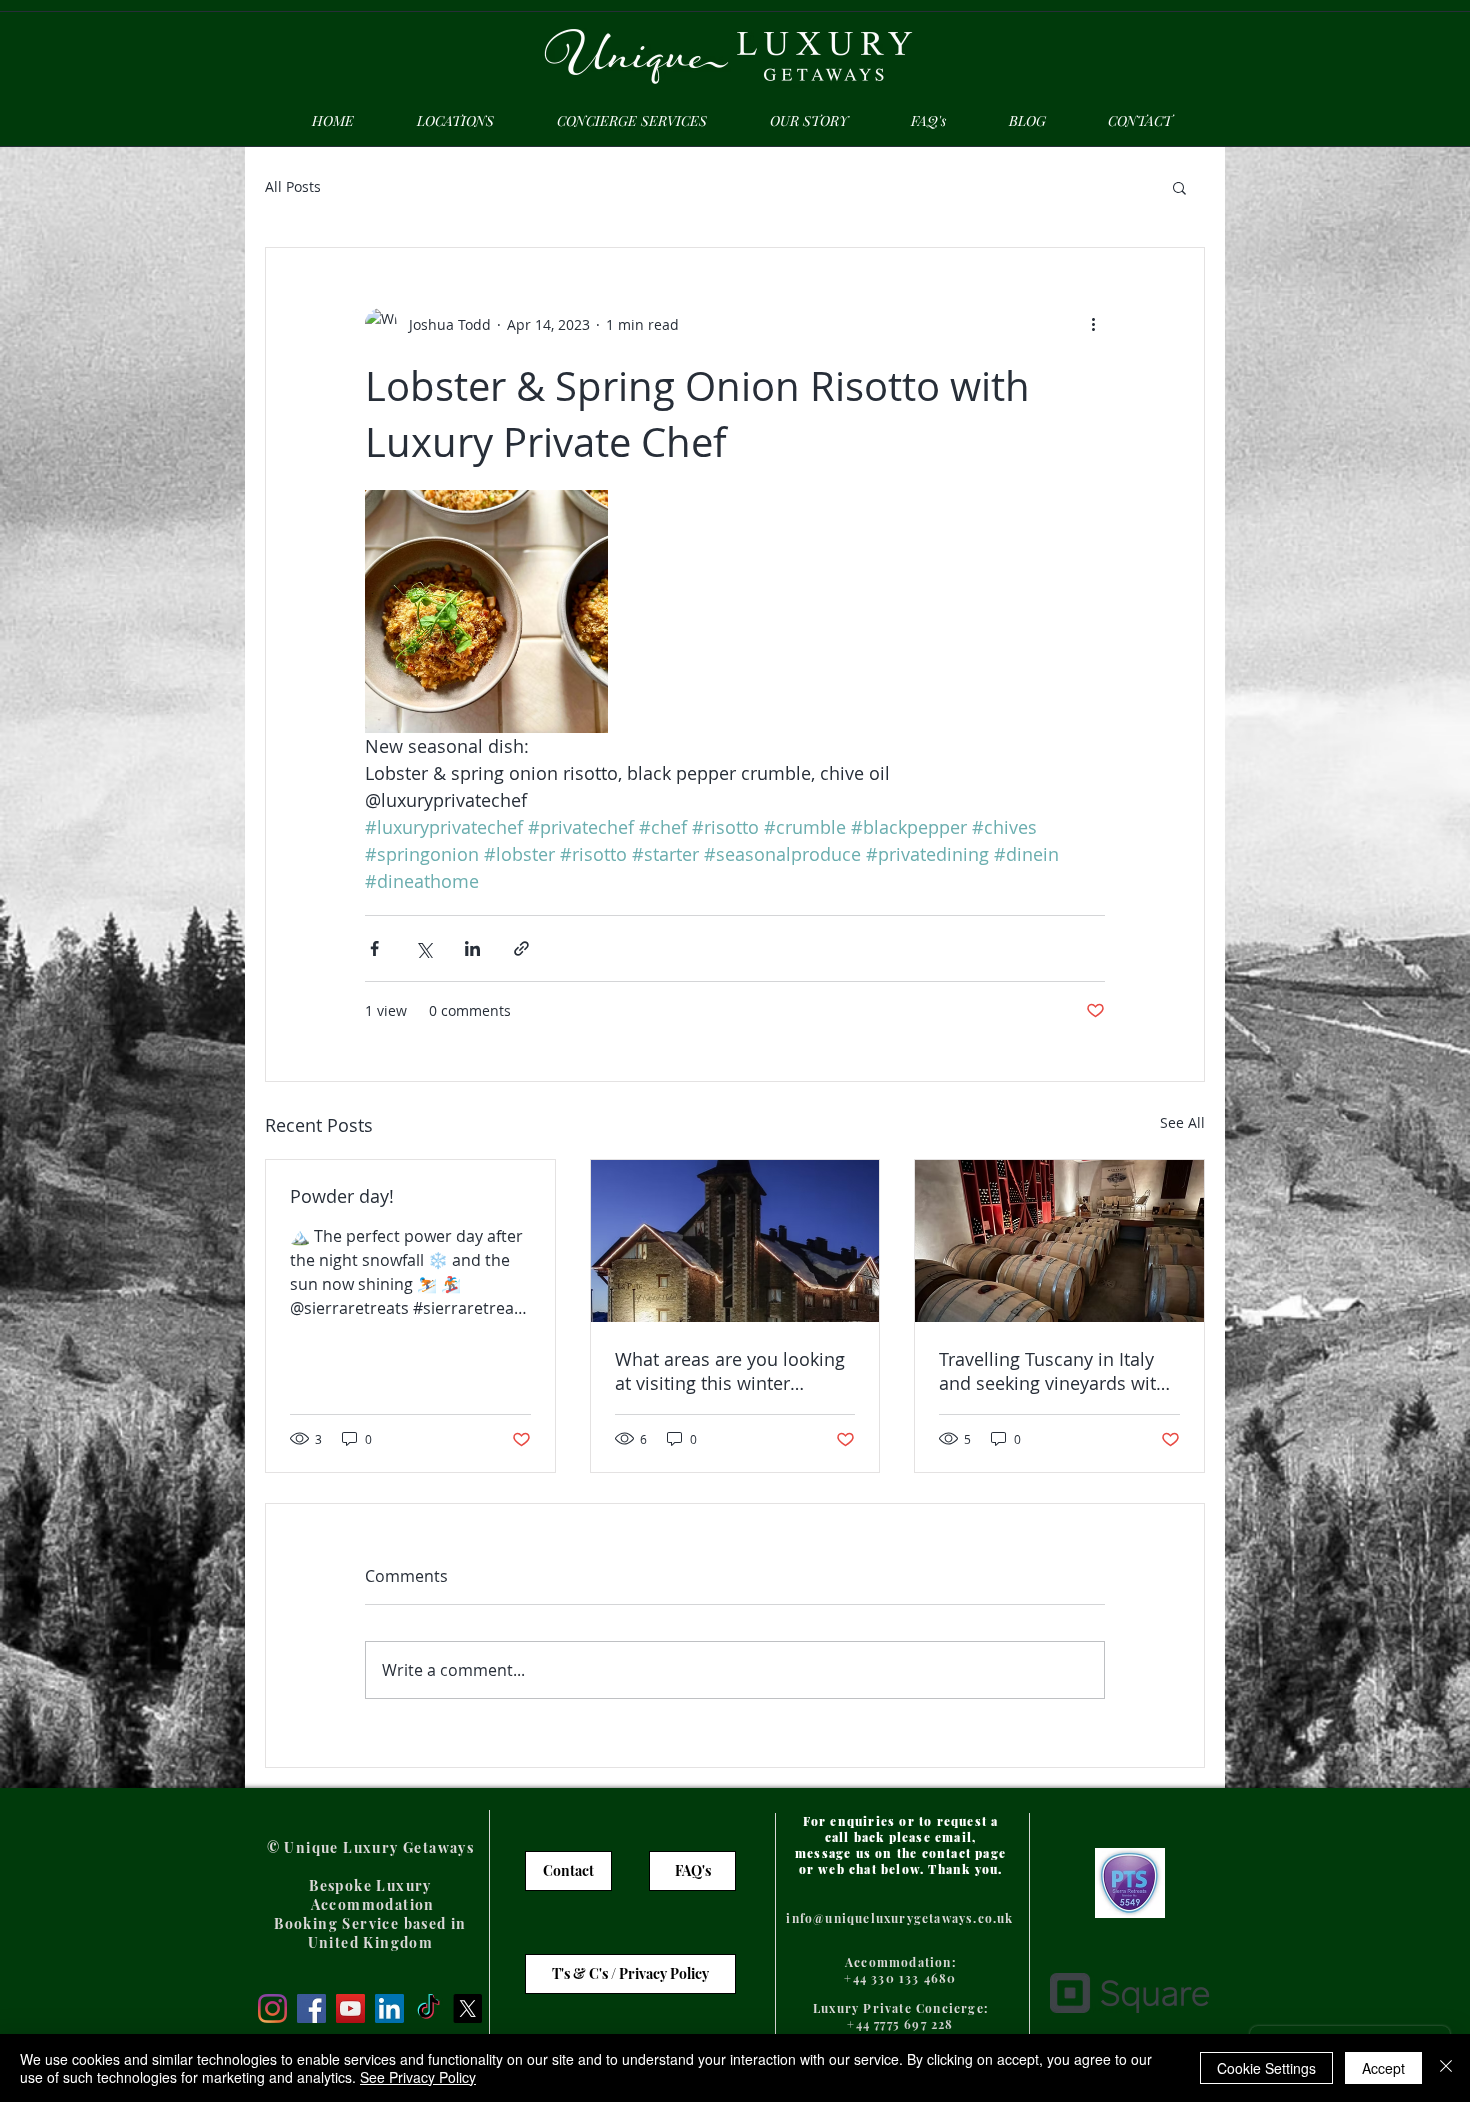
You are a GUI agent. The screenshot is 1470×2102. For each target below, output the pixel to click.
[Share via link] (521, 948)
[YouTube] (350, 2008)
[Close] (1446, 2068)
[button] (1179, 187)
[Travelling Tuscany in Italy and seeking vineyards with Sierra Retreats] (1059, 1241)
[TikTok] (428, 2008)
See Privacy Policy (418, 2077)
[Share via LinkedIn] (472, 948)
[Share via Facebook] (374, 948)
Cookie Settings (1266, 2068)
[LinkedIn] (389, 2008)
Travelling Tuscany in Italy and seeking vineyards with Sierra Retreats (1053, 1371)
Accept (1383, 2068)
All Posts (293, 186)
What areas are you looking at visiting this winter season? (730, 1371)
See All (1182, 1122)
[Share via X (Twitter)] (423, 948)
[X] (467, 2008)
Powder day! (342, 1196)
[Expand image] (486, 611)
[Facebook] (311, 2008)
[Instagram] (272, 2008)
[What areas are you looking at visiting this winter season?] (735, 1241)
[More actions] (1093, 324)
